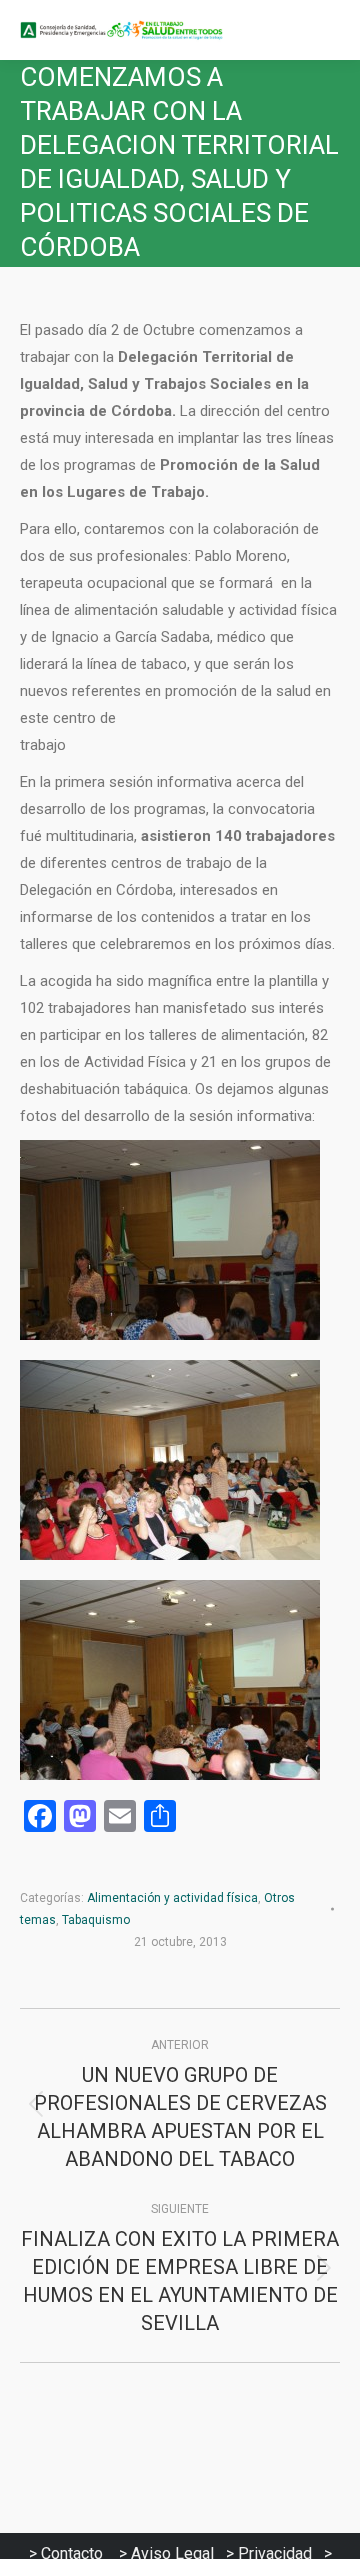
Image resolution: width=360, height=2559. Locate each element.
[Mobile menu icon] (328, 30)
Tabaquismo (96, 1920)
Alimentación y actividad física (172, 1898)
